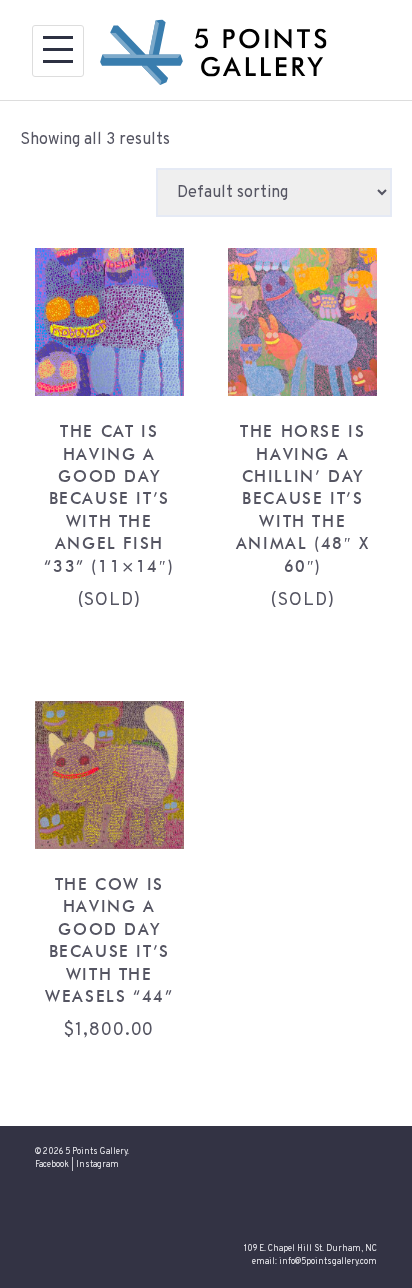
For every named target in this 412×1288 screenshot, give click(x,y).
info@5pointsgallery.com (328, 1262)
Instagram (97, 1165)
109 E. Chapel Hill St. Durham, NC (310, 1249)
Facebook (52, 1165)
